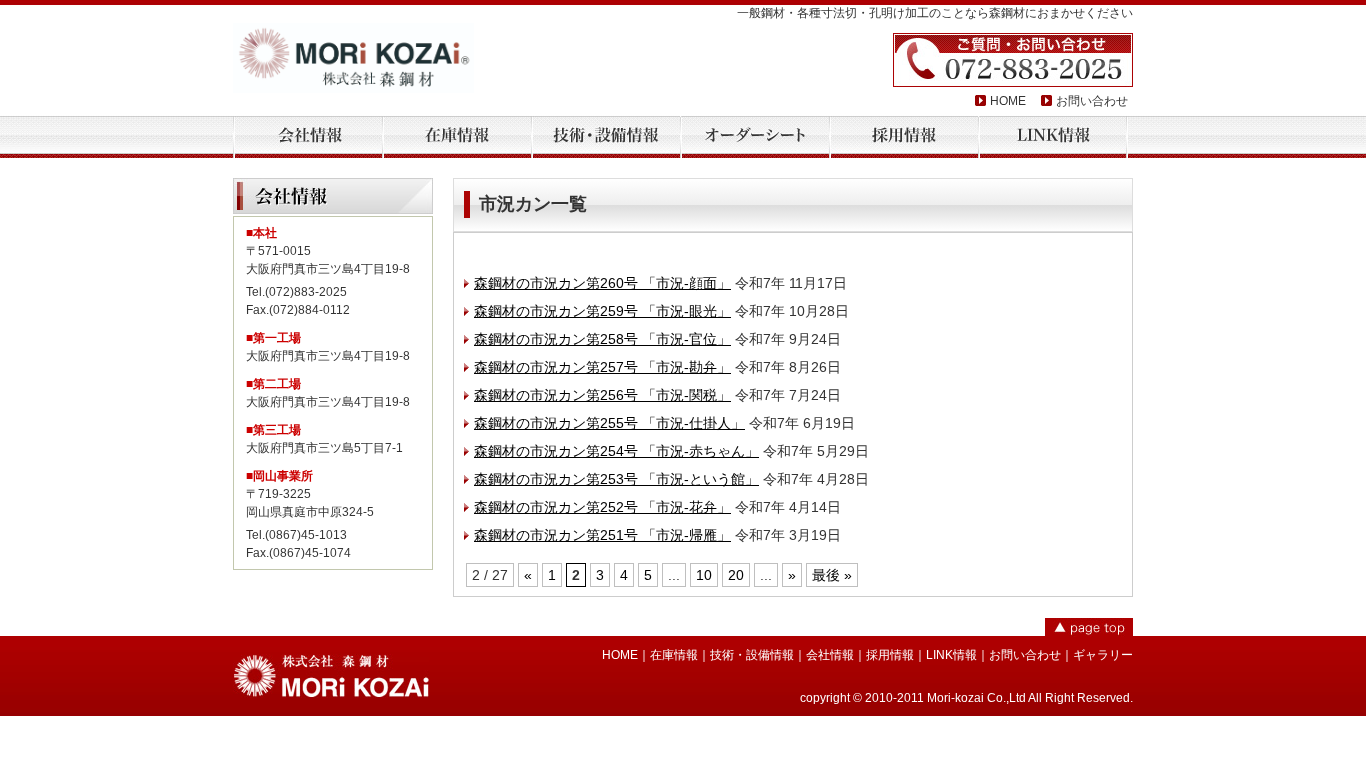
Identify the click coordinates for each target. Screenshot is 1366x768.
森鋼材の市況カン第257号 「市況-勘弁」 (602, 367)
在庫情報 (457, 137)
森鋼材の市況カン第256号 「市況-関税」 (602, 395)
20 (736, 575)
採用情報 (904, 137)
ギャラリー (1103, 655)
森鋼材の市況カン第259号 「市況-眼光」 (602, 311)
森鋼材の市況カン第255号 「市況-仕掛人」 (609, 423)
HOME (1008, 101)
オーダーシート (755, 137)
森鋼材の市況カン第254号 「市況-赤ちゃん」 (616, 451)
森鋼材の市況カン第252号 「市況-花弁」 (602, 507)
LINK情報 (1053, 137)
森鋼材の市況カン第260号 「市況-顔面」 (602, 283)
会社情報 (308, 137)
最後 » (832, 575)
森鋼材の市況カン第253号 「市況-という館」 (616, 479)
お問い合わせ (1092, 101)
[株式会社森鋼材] (353, 58)
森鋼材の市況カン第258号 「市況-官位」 (602, 339)
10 (704, 575)
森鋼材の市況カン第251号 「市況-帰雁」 (602, 535)
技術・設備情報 (606, 137)
